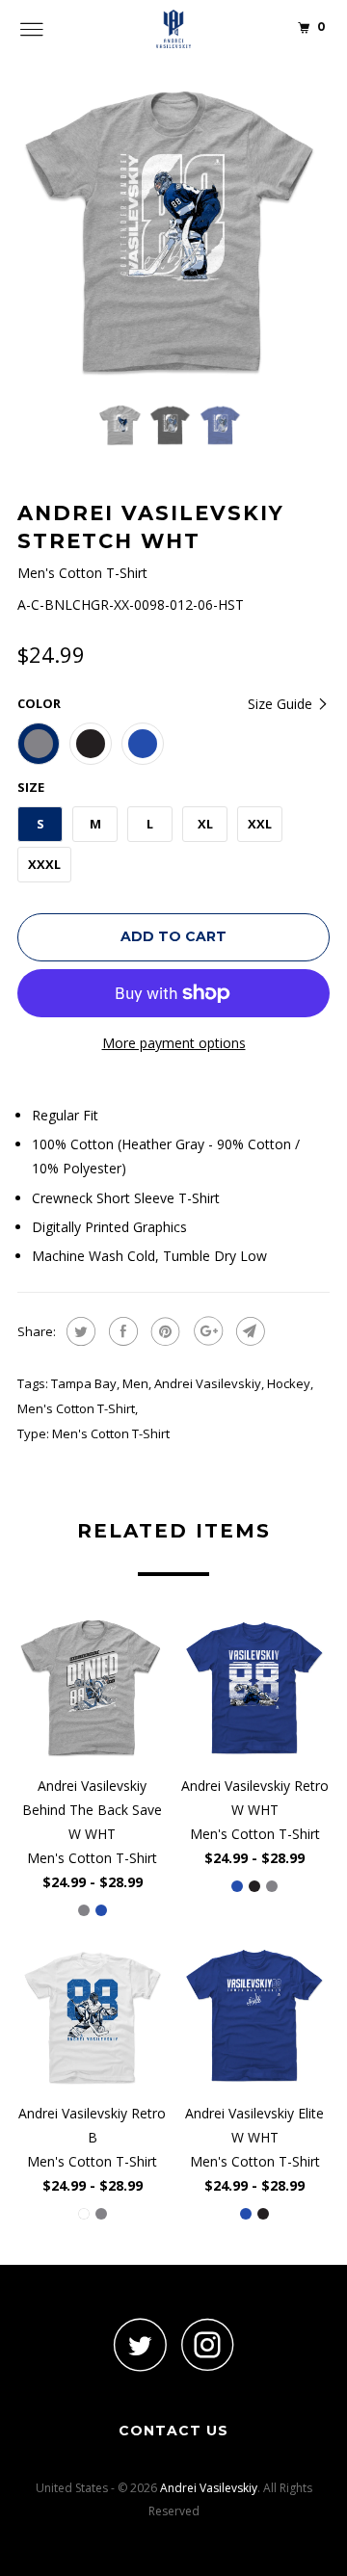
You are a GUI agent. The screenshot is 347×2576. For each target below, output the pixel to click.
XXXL (44, 864)
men (135, 1383)
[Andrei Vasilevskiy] (173, 29)
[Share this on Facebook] (121, 1331)
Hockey (289, 1383)
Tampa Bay (84, 1383)
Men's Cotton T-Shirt (76, 1408)
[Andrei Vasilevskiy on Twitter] (140, 2344)
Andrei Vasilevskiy (208, 1383)
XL (205, 824)
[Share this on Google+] (206, 1331)
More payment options (174, 1043)
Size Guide (282, 704)
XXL (260, 824)
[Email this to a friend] (248, 1331)
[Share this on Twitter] (79, 1331)
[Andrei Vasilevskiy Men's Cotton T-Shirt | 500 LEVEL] (173, 233)
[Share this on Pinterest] (163, 1331)
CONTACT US (173, 2431)
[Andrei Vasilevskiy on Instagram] (207, 2344)
